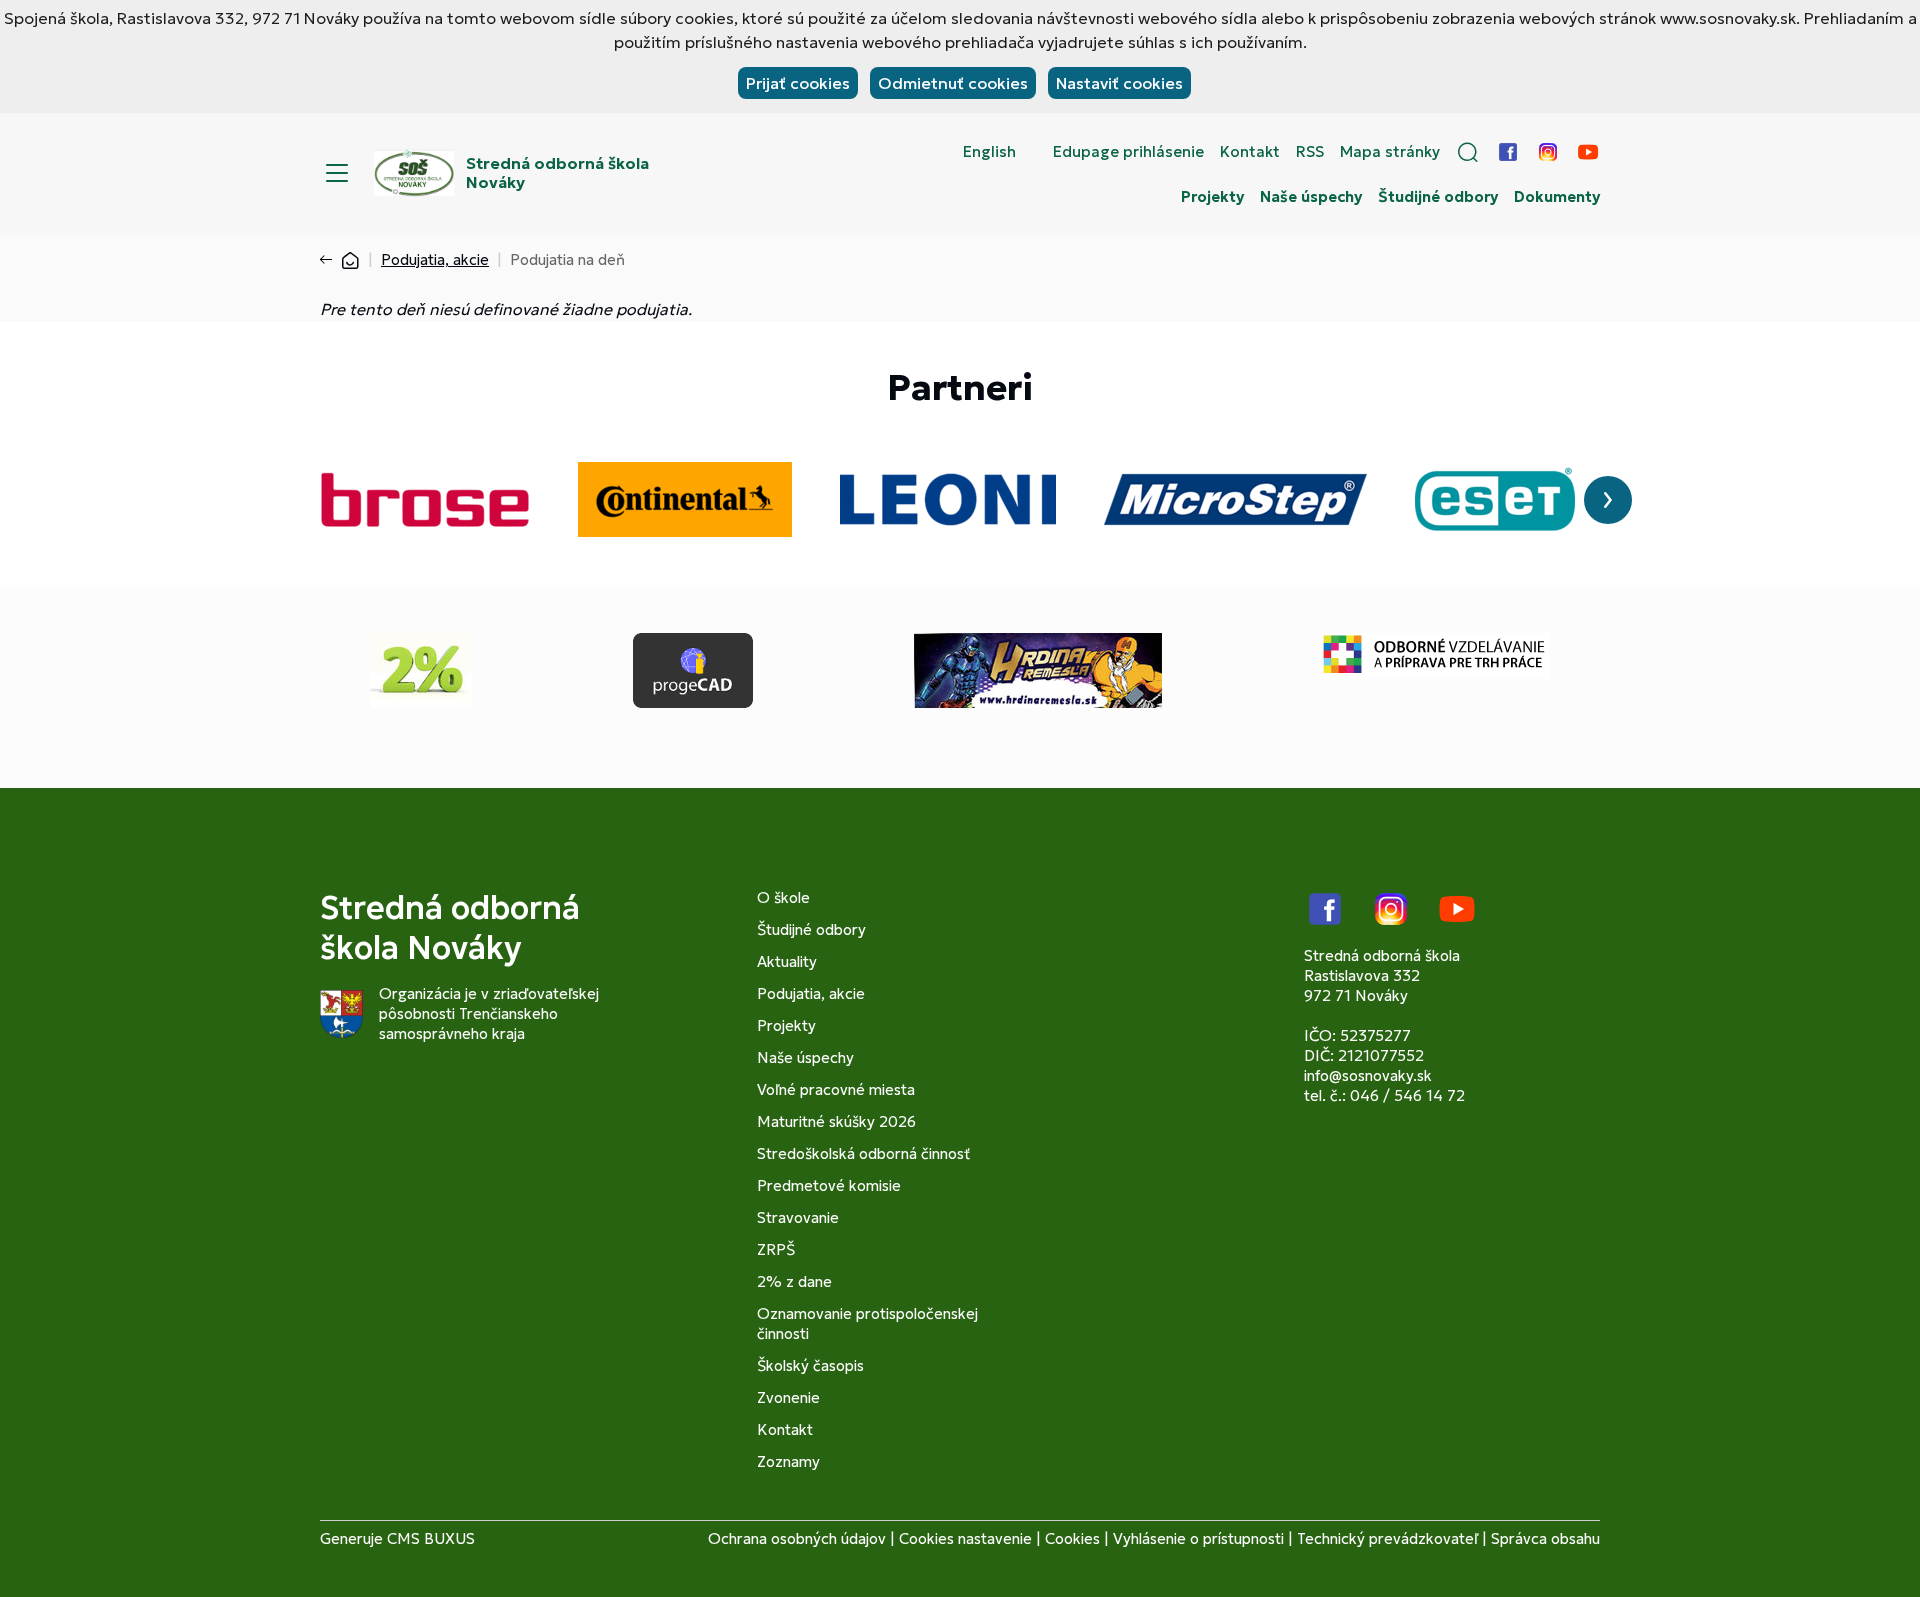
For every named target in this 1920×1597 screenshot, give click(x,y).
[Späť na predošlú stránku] (330, 260)
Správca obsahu (1545, 1538)
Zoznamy (788, 1461)
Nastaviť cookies (1119, 83)
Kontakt (1250, 152)
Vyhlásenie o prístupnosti (1198, 1538)
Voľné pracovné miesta (836, 1089)
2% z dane (794, 1281)
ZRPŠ (776, 1249)
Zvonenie (788, 1397)
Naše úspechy (1311, 197)
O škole (783, 897)
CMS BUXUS (431, 1538)
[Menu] (337, 173)
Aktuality (787, 961)
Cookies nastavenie (965, 1538)
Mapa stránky (1390, 152)
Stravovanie (798, 1217)
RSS (1310, 152)
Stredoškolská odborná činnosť (863, 1153)
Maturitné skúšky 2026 (836, 1121)
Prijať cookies (798, 83)
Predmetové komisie (829, 1185)
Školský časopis (810, 1365)
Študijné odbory (1438, 197)
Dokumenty (1557, 197)
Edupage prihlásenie (1128, 152)
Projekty (1212, 197)
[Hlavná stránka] (350, 259)
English (989, 152)
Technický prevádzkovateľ (1387, 1538)
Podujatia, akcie (435, 259)
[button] (1468, 152)
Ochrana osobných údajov (797, 1538)
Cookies (1072, 1538)
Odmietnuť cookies (953, 83)
